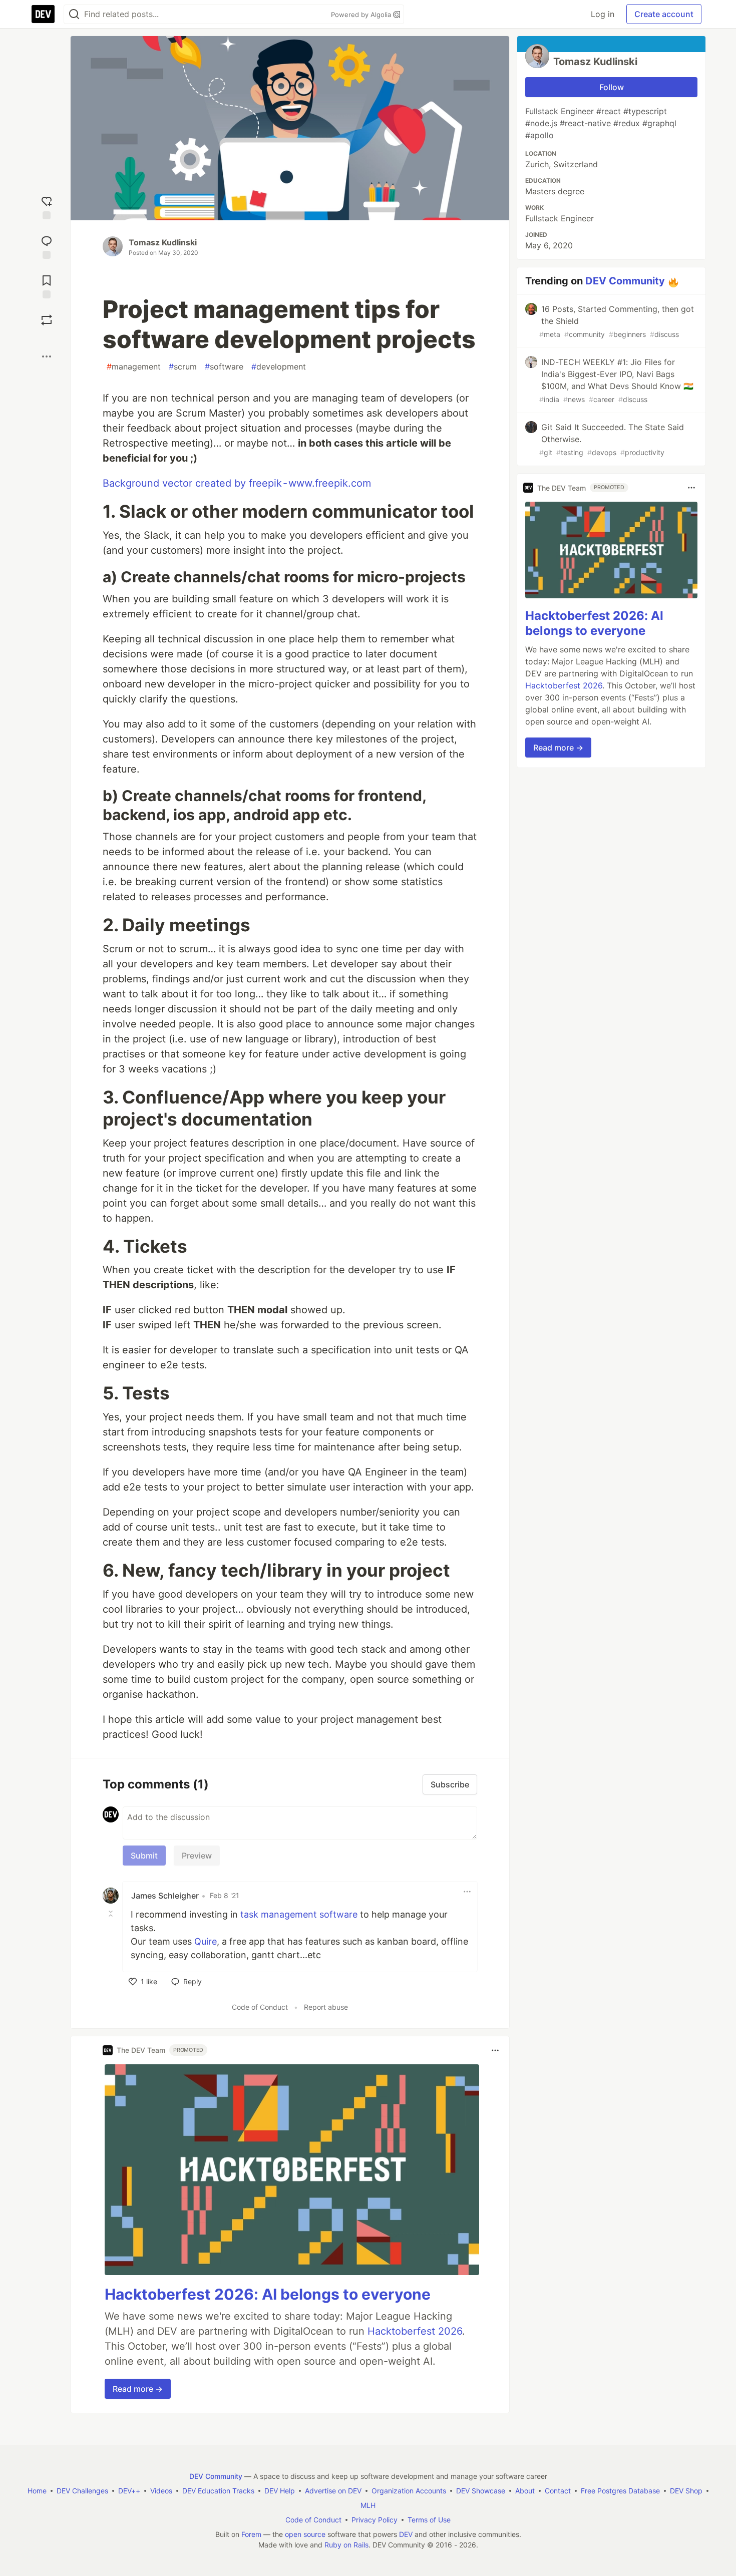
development (279, 366)
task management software (299, 1914)
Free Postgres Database (620, 2491)
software (224, 366)
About (525, 2491)
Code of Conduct (260, 2007)
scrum (183, 366)
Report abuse (326, 2007)
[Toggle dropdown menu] (467, 1892)
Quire (206, 1941)
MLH (368, 2505)
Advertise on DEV (333, 2491)
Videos (161, 2491)
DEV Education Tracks (218, 2491)
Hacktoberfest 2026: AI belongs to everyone (268, 2294)
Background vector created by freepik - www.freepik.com (237, 483)
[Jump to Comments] (47, 246)
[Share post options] (47, 356)
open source (305, 2534)
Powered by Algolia (362, 15)
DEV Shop (686, 2491)
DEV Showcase (481, 2491)
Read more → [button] (138, 2389)
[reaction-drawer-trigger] (47, 207)
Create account (664, 14)
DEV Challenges (82, 2491)
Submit (144, 1856)
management (134, 366)
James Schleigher (165, 1896)
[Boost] (47, 320)
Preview (197, 1856)
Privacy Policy (375, 2520)
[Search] (74, 14)
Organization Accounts (409, 2491)
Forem (251, 2534)
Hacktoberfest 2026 (415, 2331)
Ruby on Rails (346, 2545)
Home (37, 2491)
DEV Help (280, 2491)
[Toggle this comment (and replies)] (112, 1914)
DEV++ (129, 2491)
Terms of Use (429, 2520)
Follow (612, 87)
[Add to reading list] (47, 286)
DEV (406, 2534)
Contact (558, 2491)
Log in (603, 14)
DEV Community (625, 281)
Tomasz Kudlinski (163, 242)
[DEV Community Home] (43, 14)
